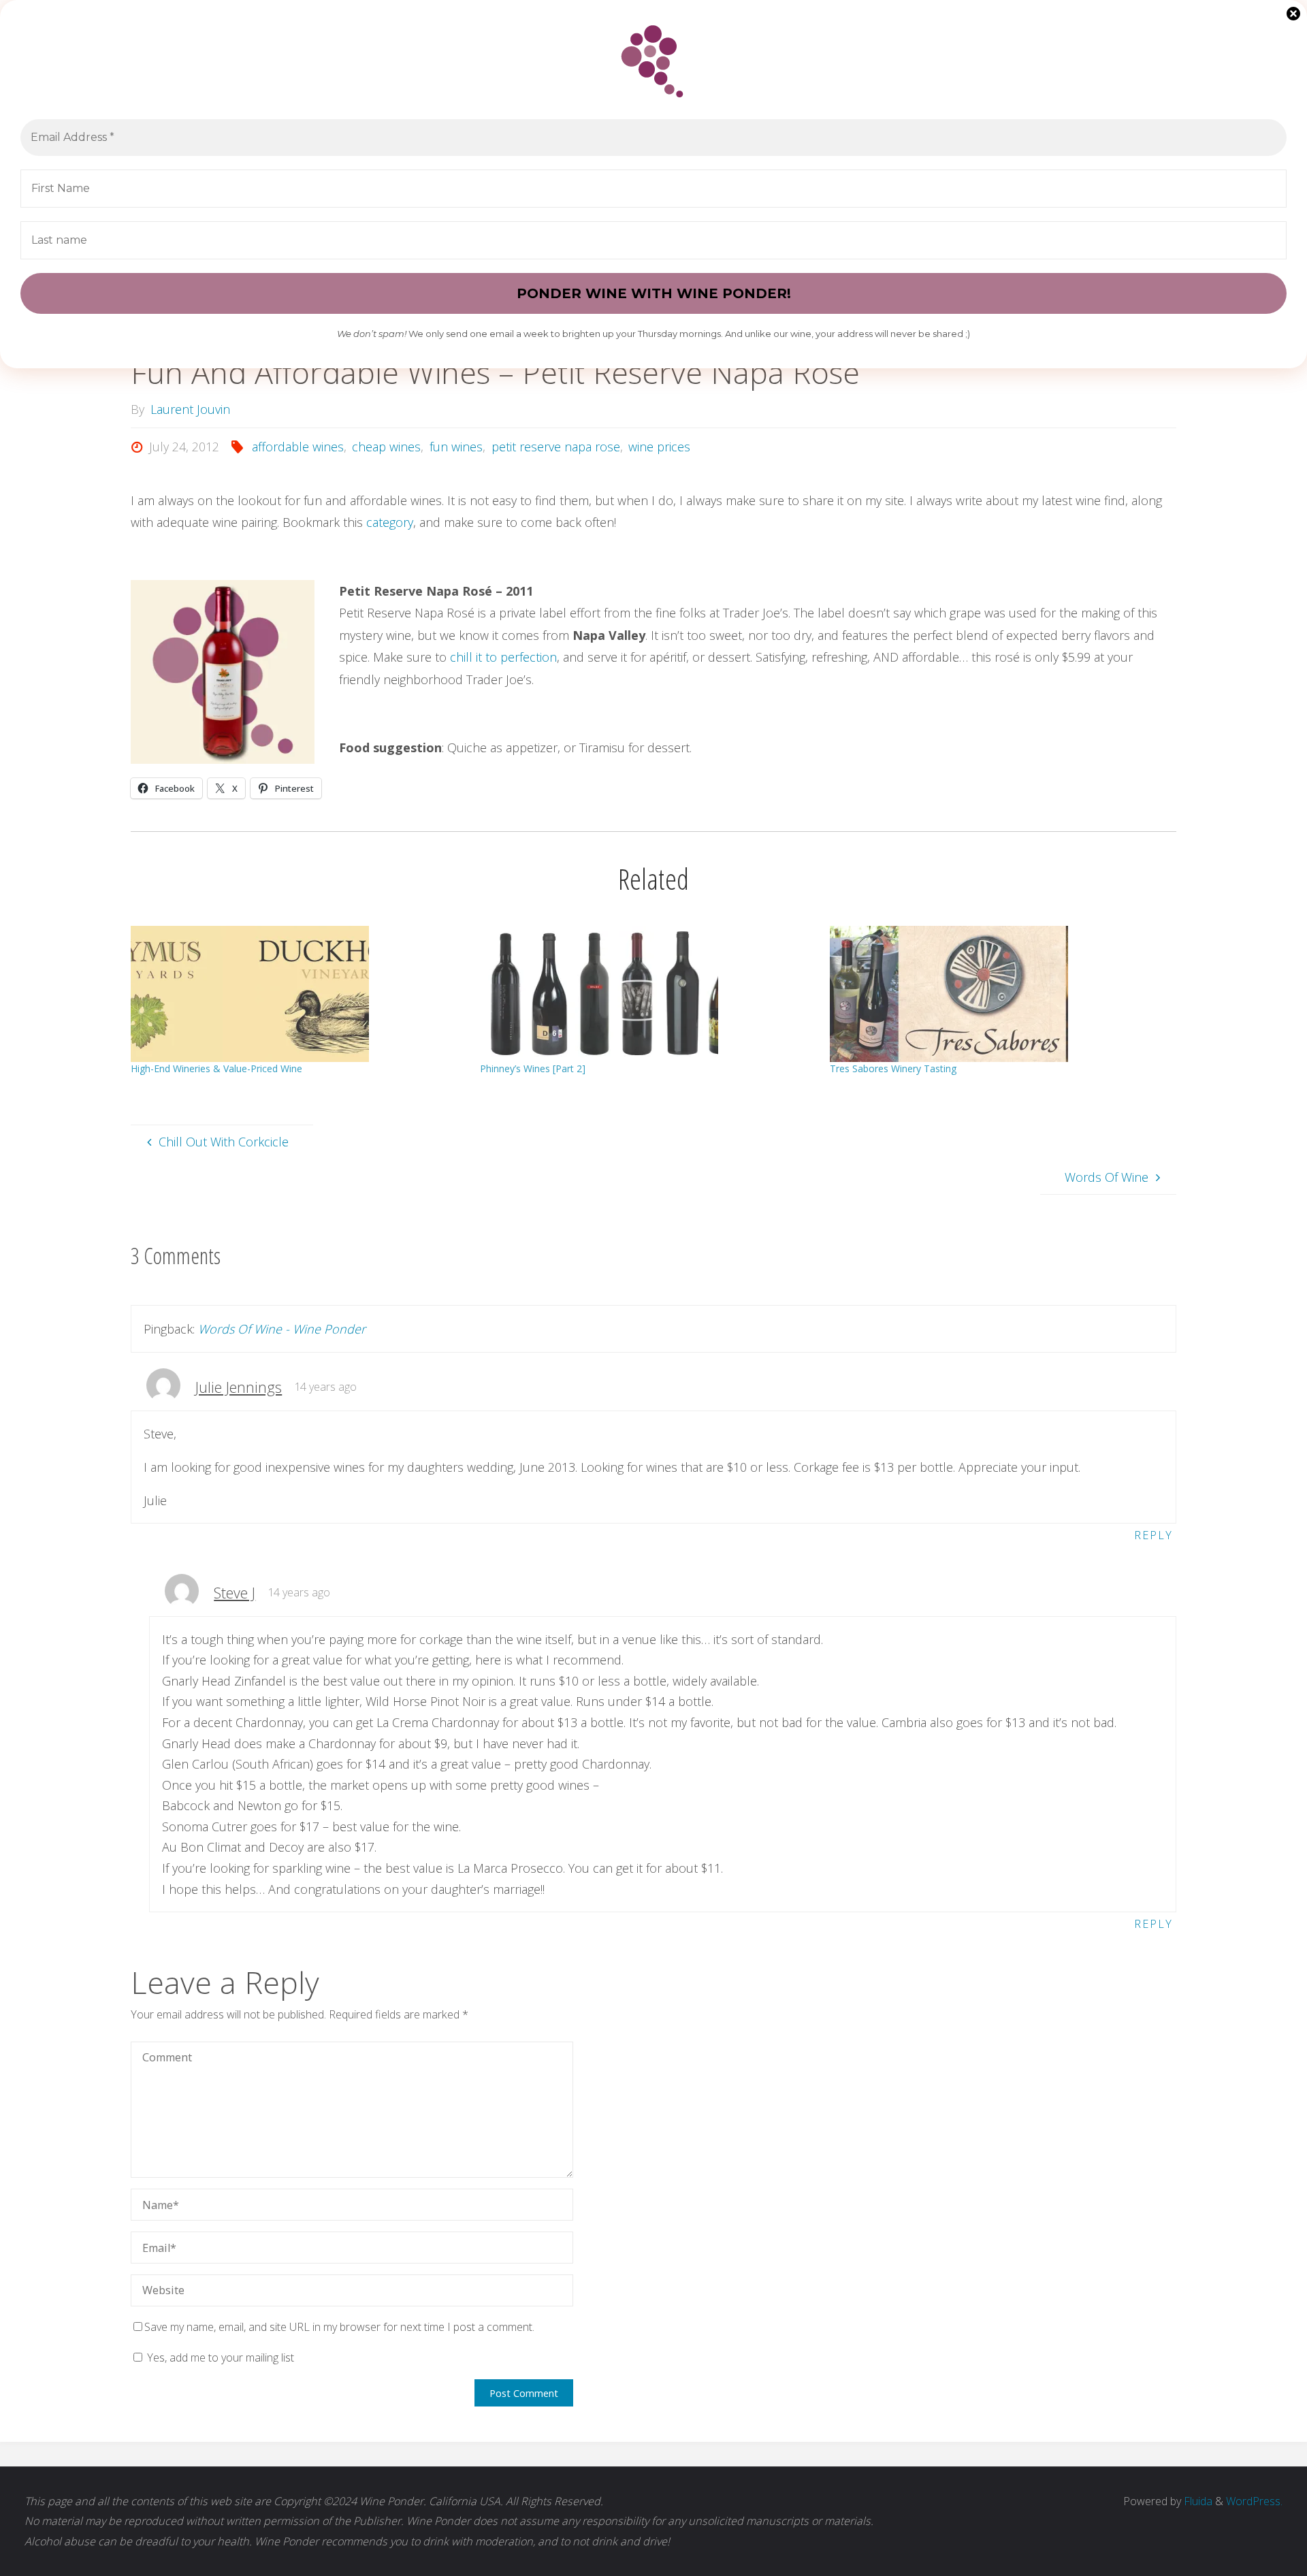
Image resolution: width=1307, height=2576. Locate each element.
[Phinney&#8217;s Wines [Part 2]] (648, 994)
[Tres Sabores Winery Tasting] (998, 994)
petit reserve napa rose (556, 447)
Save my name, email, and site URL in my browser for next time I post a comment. (339, 2327)
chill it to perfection (503, 657)
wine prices (659, 447)
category (390, 522)
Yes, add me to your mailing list (219, 2357)
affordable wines (298, 447)
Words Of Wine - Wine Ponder (282, 1329)
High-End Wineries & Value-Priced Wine (216, 1068)
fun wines (456, 447)
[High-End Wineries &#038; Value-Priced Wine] (298, 994)
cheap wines (386, 447)
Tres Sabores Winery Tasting (893, 1068)
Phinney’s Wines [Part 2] (533, 1068)
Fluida (1197, 2501)
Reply (1153, 1535)
